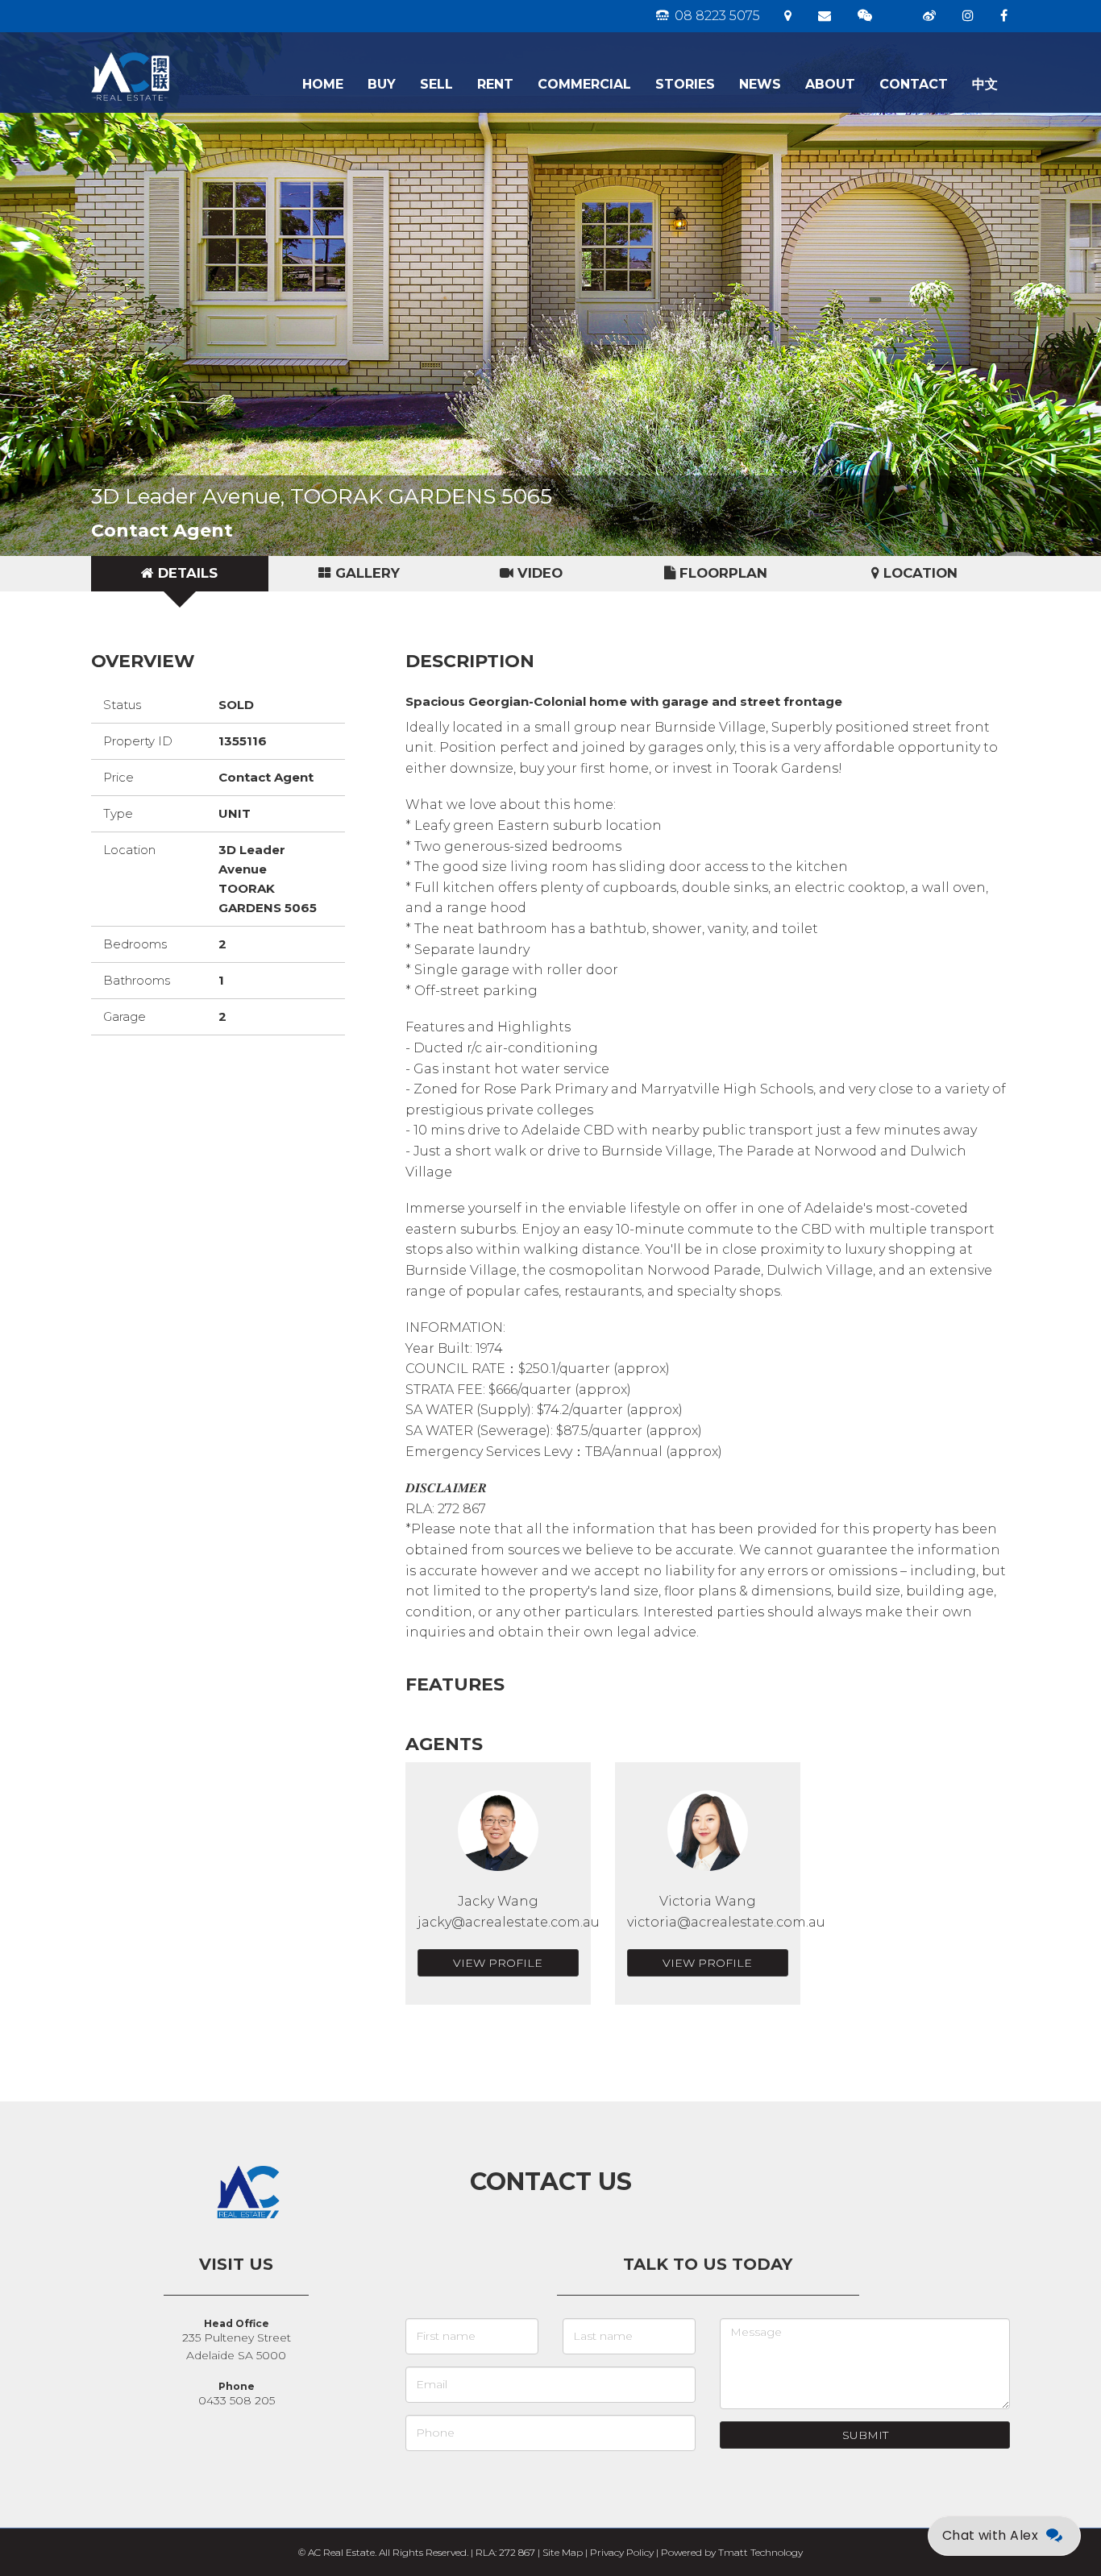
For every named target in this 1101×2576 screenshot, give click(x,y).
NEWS (760, 84)
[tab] (180, 574)
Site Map (563, 2552)
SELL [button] (436, 84)
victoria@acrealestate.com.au (726, 1922)
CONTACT (914, 84)
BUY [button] (382, 84)
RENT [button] (495, 84)
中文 (985, 84)
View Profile (498, 1963)
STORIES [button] (685, 84)
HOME (323, 84)
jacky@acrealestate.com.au (509, 1922)
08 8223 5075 (716, 16)
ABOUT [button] (830, 84)
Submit (865, 2435)
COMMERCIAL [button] (584, 84)
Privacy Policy (622, 2552)
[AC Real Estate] (182, 52)
